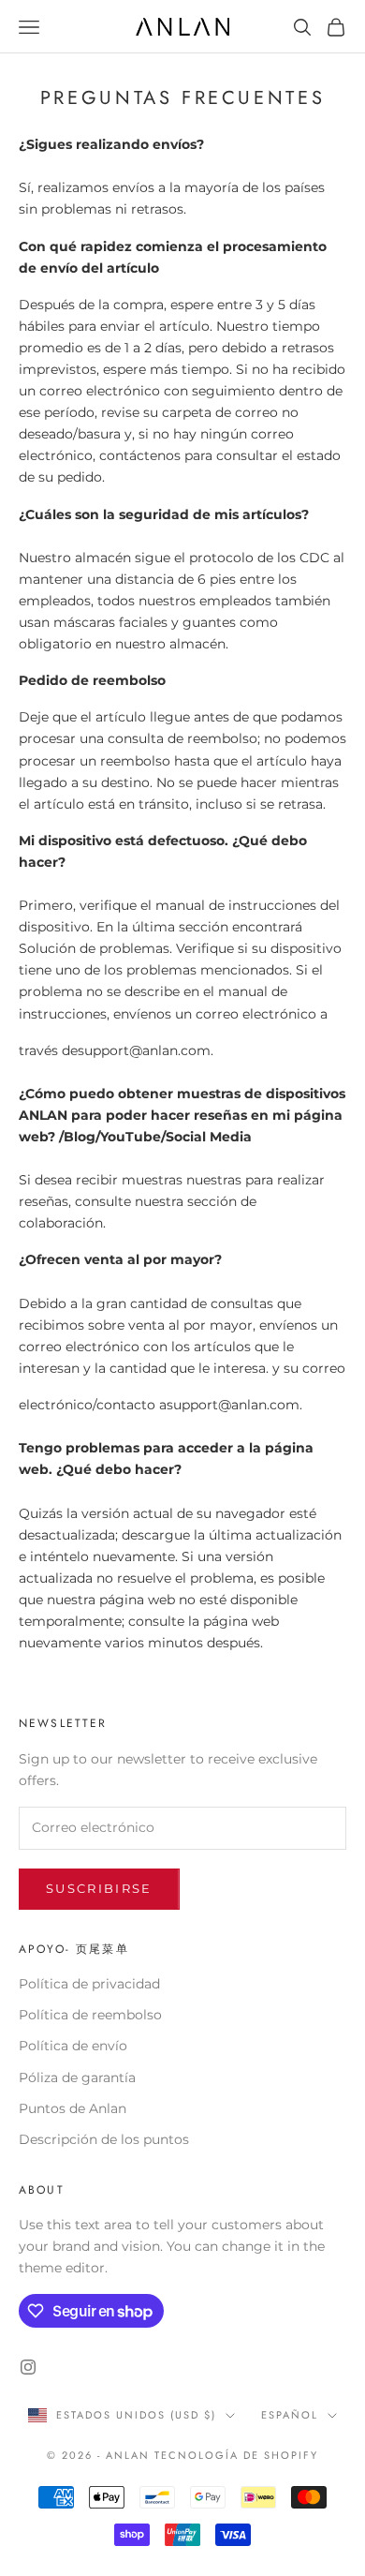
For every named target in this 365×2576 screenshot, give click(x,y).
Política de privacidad (89, 1984)
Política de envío (73, 2046)
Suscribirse (99, 1888)
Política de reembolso (90, 2015)
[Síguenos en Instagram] (28, 2367)
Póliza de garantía (77, 2077)
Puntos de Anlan (73, 2108)
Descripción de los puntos (104, 2139)
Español (290, 2415)
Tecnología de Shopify (236, 2455)
